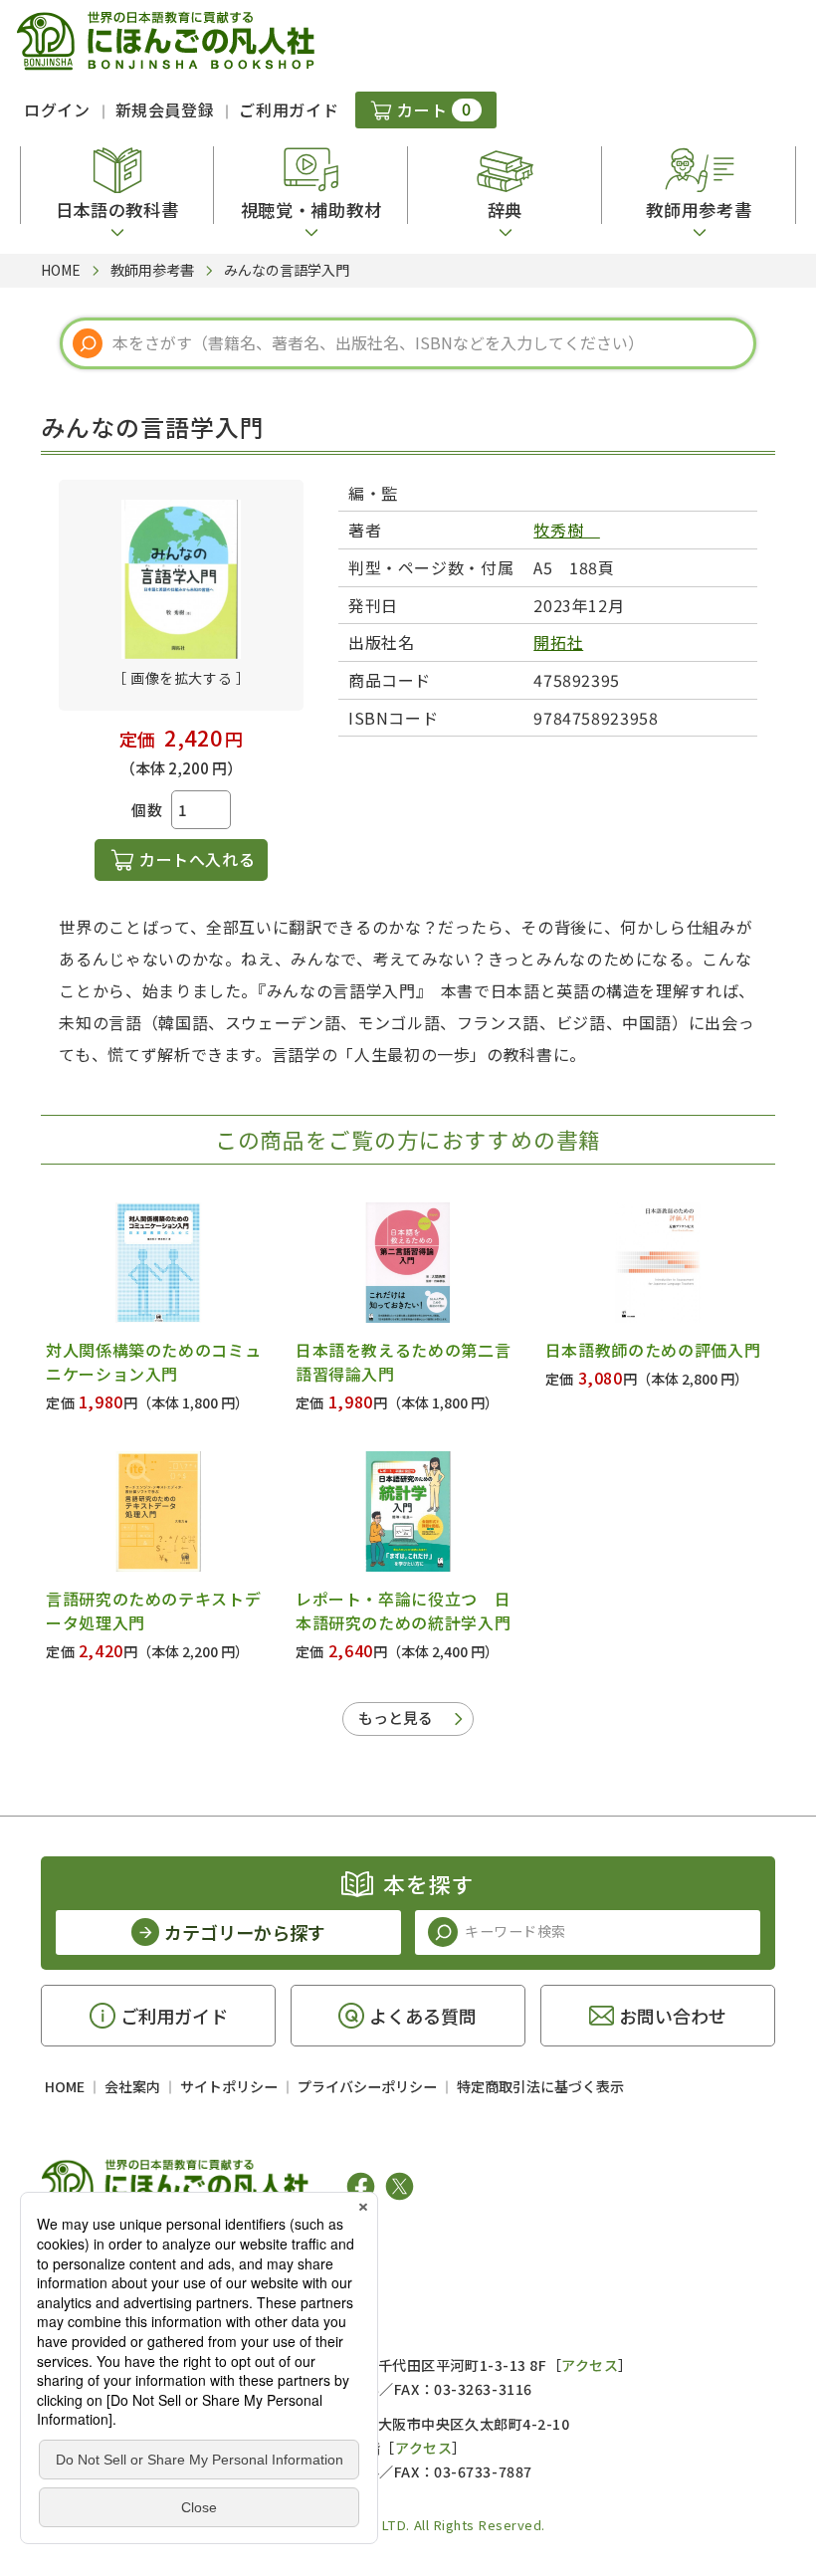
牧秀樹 (567, 530)
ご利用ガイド (289, 109)
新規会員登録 (165, 109)
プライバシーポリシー (367, 2086)
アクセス (590, 2365)
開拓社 (558, 642)
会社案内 (132, 2086)
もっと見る (396, 1717)
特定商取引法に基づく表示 (540, 2086)
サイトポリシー (229, 2086)
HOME (65, 2086)
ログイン (57, 109)
